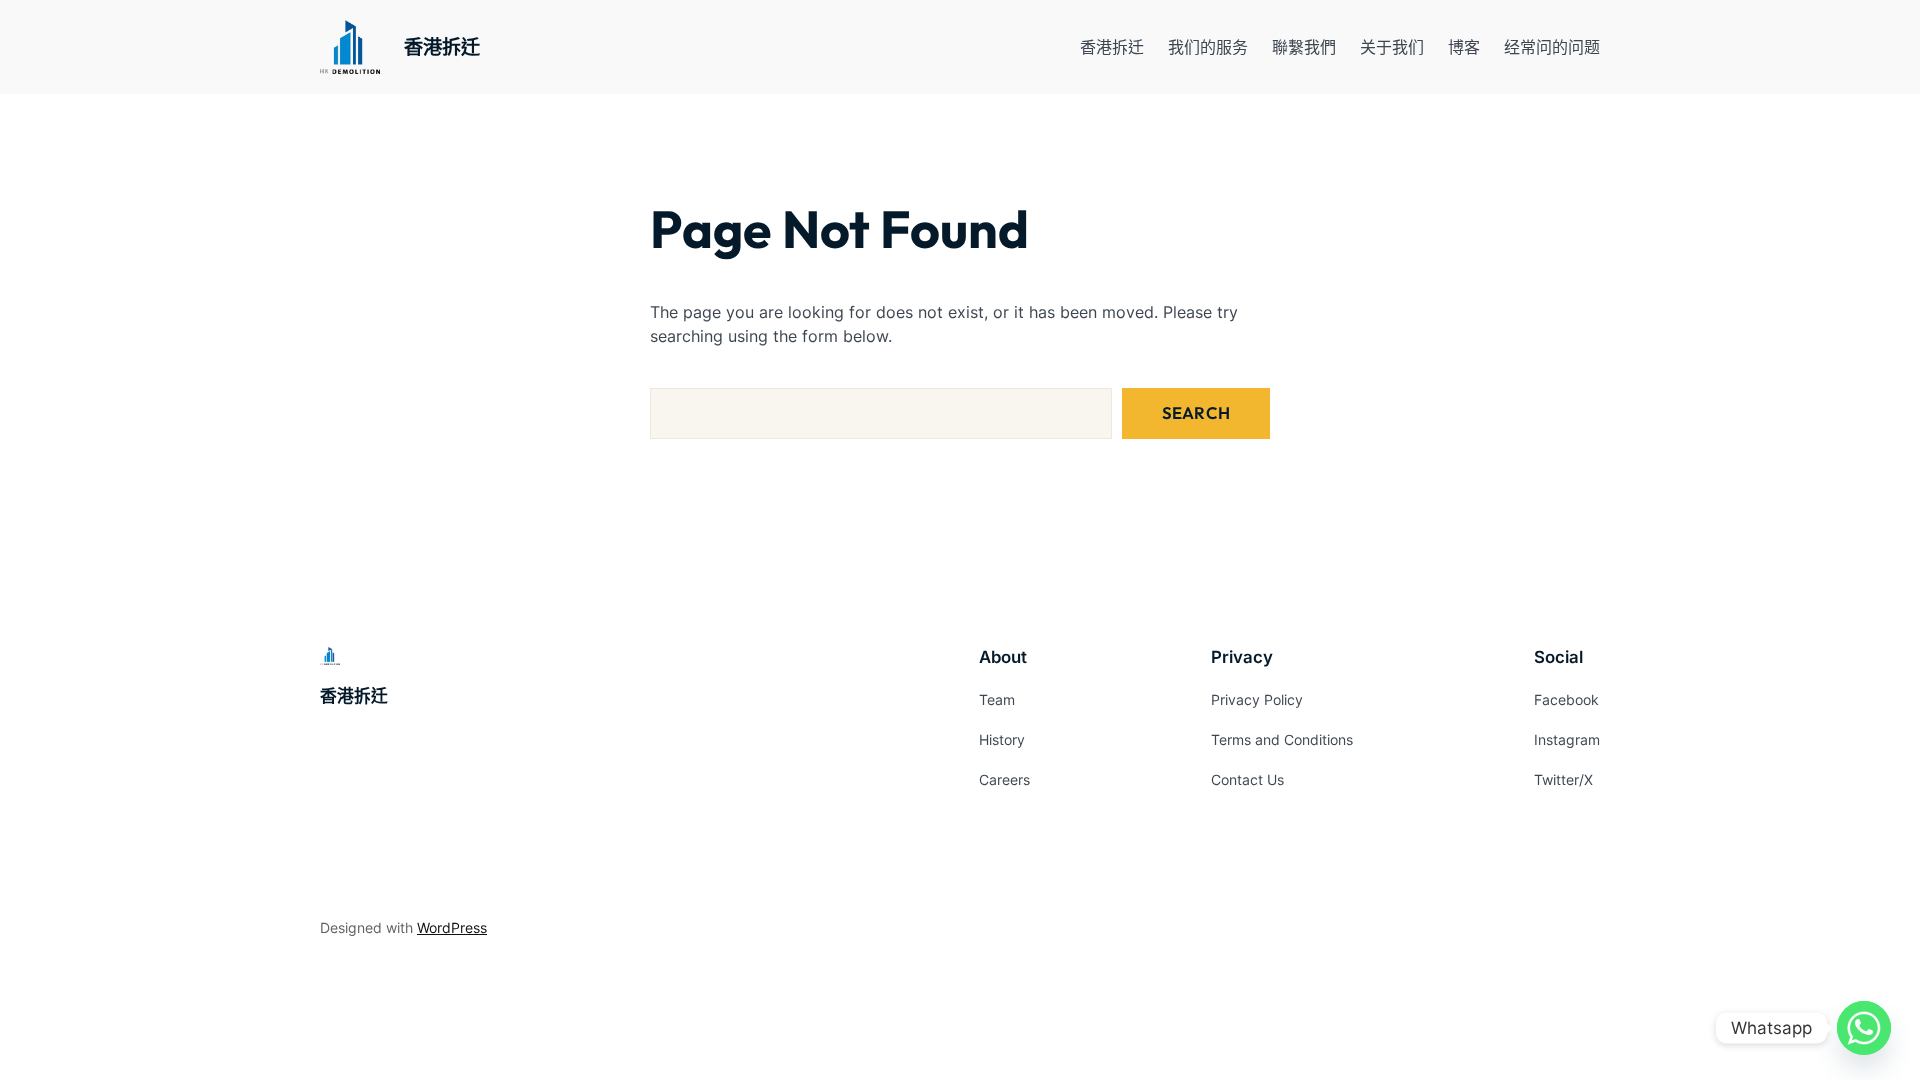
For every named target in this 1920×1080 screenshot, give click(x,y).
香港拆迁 (442, 47)
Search (1196, 412)
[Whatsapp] (1864, 1028)
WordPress (452, 927)
